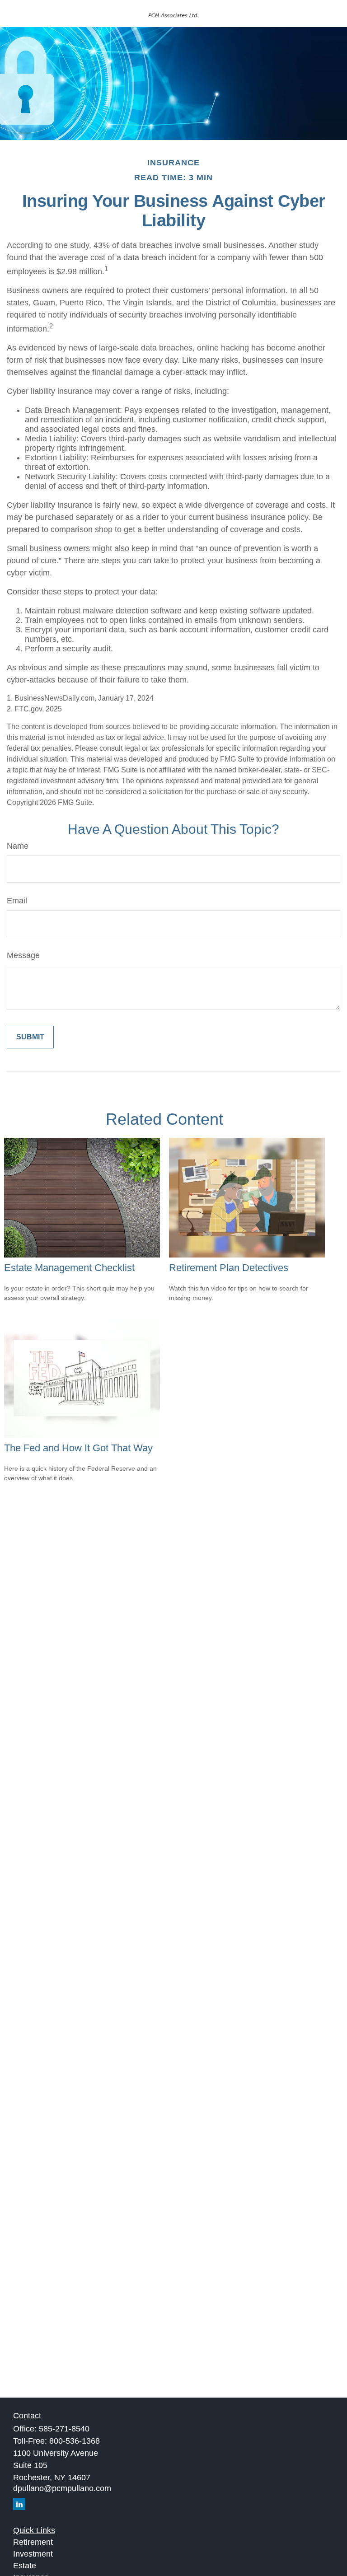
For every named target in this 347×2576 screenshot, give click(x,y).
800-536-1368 (75, 2441)
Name (18, 846)
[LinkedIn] (19, 2504)
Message (23, 955)
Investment (33, 2554)
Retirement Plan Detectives (229, 1268)
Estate (25, 2566)
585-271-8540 (64, 2429)
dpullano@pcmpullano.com (62, 2488)
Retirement (33, 2542)
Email (17, 901)
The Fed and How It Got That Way (78, 1448)
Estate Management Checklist (69, 1268)
